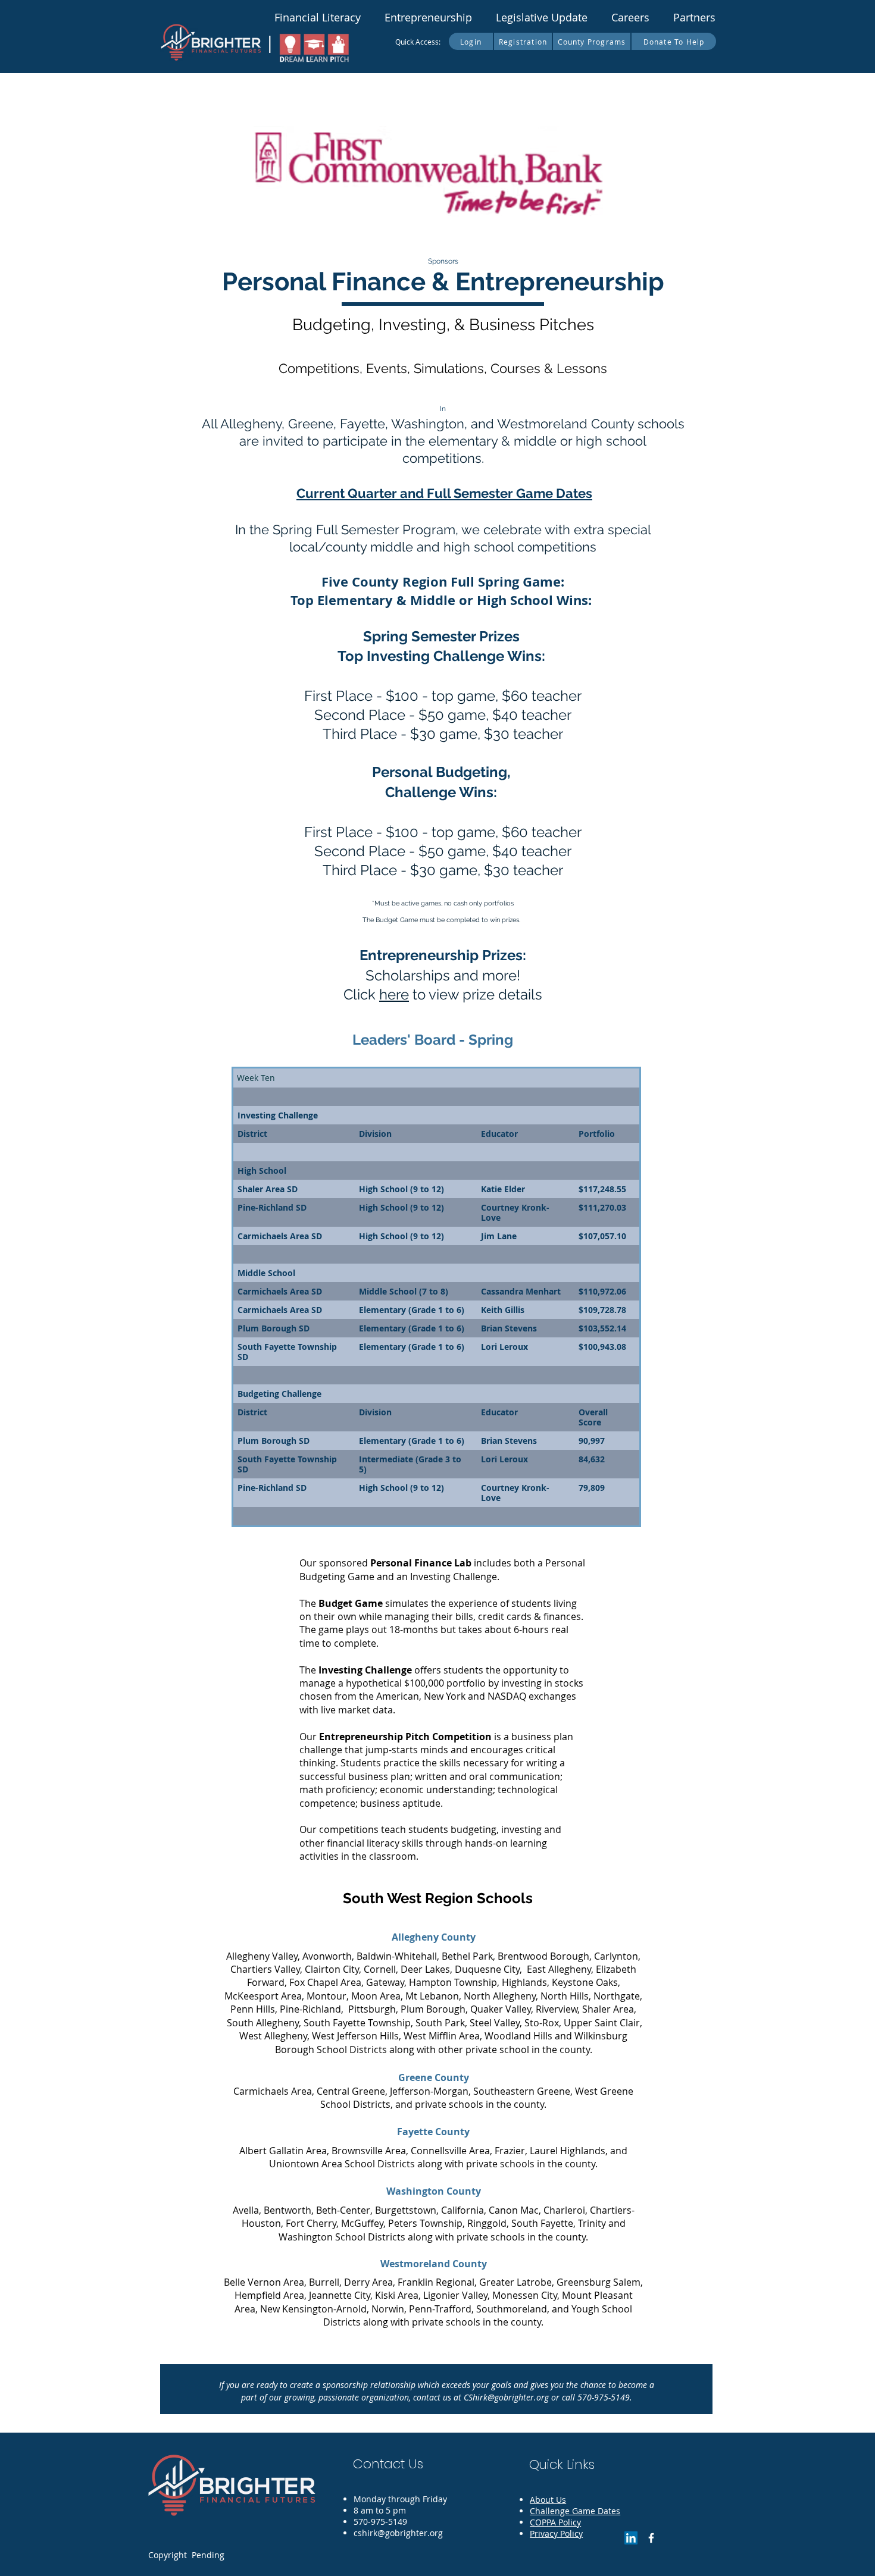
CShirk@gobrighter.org (506, 2397)
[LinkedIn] (631, 2538)
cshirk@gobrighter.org (398, 2533)
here (394, 994)
